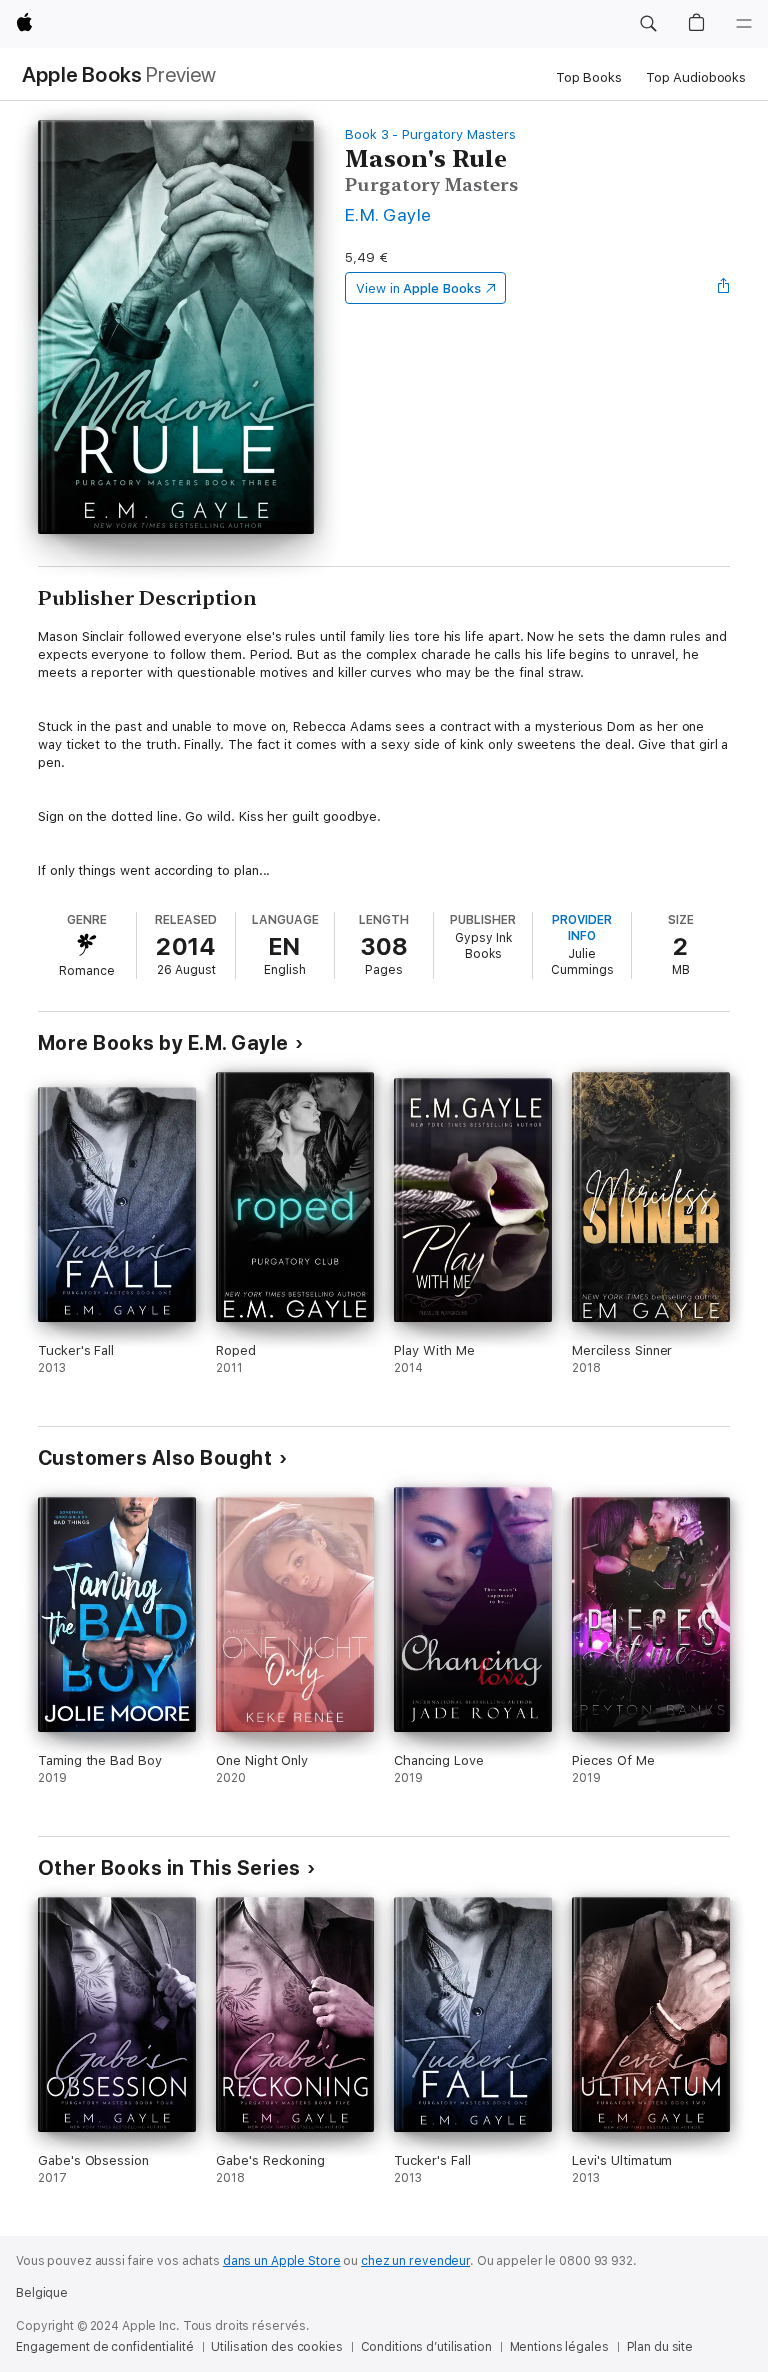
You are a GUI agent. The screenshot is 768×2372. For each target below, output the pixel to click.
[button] (648, 24)
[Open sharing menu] (724, 288)
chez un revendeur (415, 2261)
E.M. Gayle (388, 214)
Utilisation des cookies (276, 2347)
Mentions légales (559, 2347)
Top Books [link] (589, 77)
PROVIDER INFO (582, 928)
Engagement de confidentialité (105, 2347)
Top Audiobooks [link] (696, 77)
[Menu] (744, 24)
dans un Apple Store (282, 2261)
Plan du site (660, 2347)
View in (418, 288)
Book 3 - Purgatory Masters (430, 134)
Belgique (42, 2293)
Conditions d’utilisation (426, 2347)
